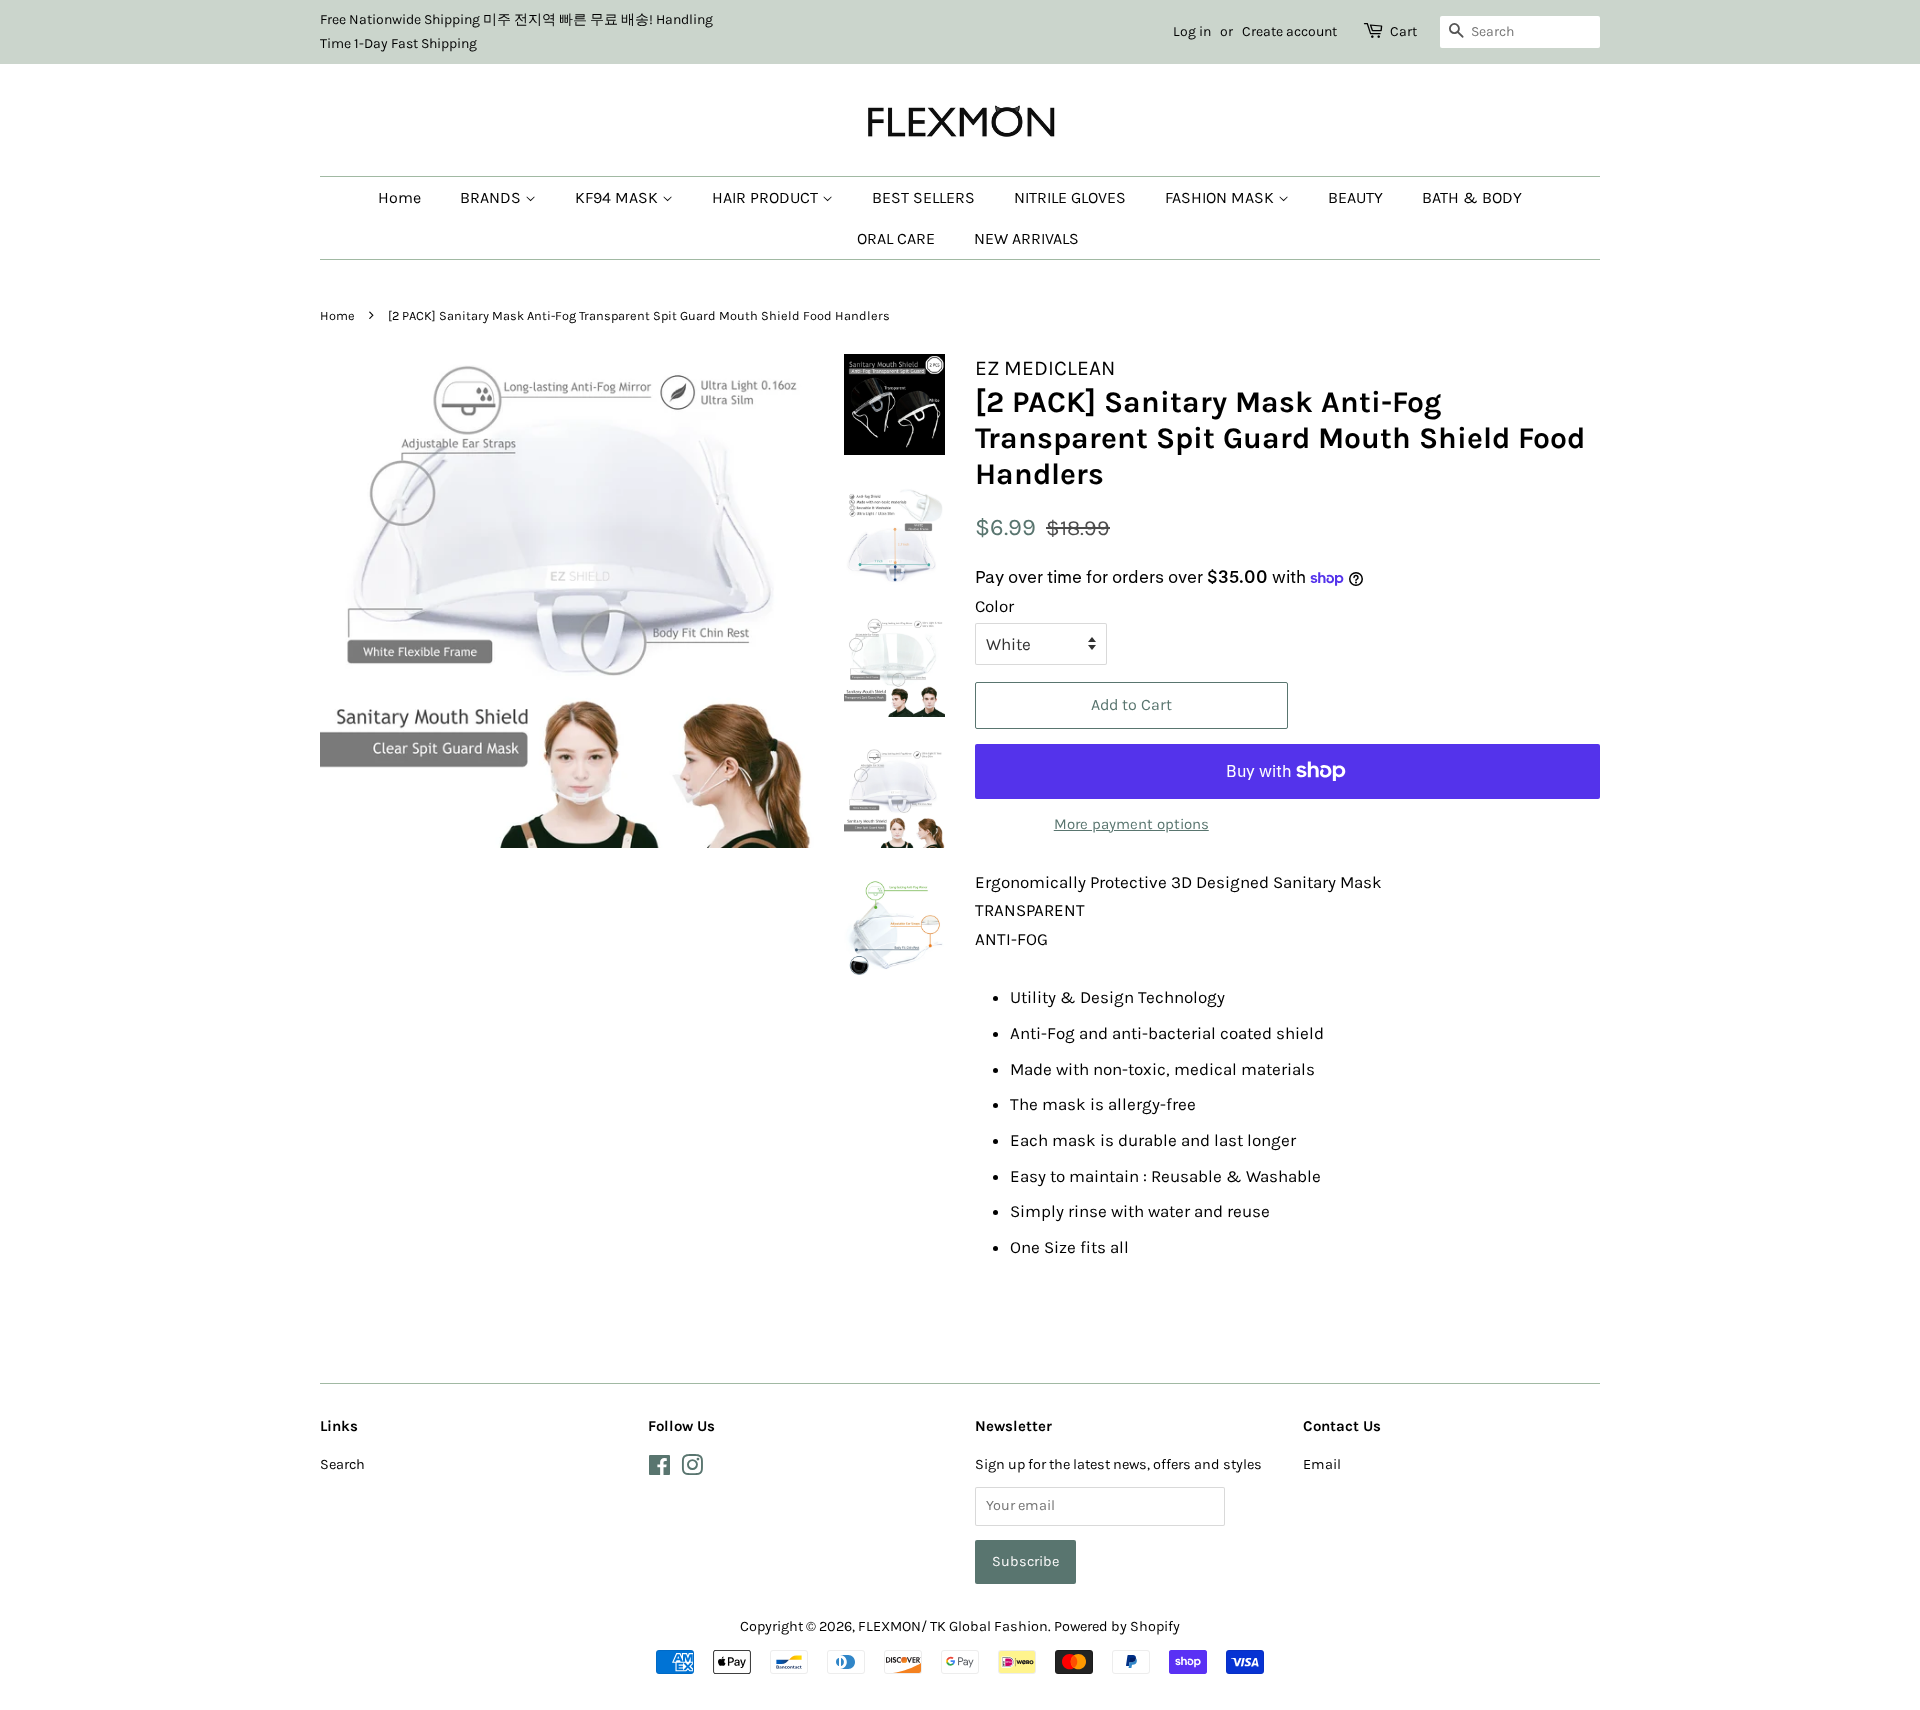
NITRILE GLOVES (1070, 197)
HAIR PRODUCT (767, 197)
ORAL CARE (896, 238)
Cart (1403, 31)
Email (1322, 1464)
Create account (1289, 31)
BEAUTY (1355, 197)
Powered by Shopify (1117, 1626)
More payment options (1131, 824)
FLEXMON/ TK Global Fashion (953, 1626)
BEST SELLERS (923, 197)
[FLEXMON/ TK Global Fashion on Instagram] (692, 1469)
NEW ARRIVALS (1026, 238)
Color (994, 606)
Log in (1192, 31)
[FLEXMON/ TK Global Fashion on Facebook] (659, 1469)
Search (342, 1464)
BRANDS (492, 197)
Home (399, 197)
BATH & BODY (1472, 197)
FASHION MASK (1221, 197)
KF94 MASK (618, 197)
